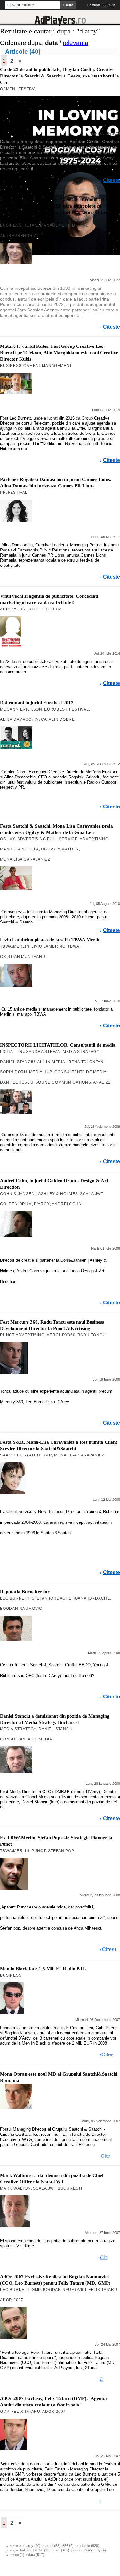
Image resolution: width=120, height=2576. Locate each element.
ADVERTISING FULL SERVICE (48, 839)
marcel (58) (52, 2546)
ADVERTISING (94, 839)
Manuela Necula (20, 849)
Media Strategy (81, 1052)
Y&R (48, 1455)
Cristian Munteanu (23, 957)
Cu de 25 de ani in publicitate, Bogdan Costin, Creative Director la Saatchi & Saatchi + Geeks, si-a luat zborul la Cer (60, 76)
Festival (28, 89)
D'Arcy (42, 1204)
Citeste (112, 180)
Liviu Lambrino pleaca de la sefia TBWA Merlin (50, 940)
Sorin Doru (14, 1072)
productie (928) (87, 2546)
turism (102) (60, 2550)
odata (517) (35, 2555)
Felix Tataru (103, 2290)
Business (11, 225)
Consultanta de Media (80, 1072)
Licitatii (9, 1052)
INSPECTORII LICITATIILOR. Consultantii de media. (58, 1045)
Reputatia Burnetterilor (25, 1592)
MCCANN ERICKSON (21, 709)
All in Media (51, 1062)
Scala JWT (92, 1194)
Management (55, 225)
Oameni (8, 89)
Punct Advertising (22, 1335)
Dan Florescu (17, 1082)
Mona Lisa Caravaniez (25, 859)
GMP (36, 2290)
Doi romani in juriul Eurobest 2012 (37, 703)
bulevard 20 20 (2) (34, 2550)
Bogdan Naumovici (22, 1609)
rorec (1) (17, 2555)
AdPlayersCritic (20, 609)
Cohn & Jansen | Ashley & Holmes (39, 1194)
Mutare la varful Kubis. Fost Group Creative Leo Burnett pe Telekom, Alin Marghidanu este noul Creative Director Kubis (59, 353)
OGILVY (8, 839)
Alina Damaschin (20, 719)
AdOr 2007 (12, 2300)
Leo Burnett (15, 1598)
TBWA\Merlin (15, 946)
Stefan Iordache (52, 1598)
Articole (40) (23, 51)
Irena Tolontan (85, 1062)
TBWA (73, 946)
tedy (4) (100, 2550)
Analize (102, 1082)
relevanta (76, 43)
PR (3, 493)
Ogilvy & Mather (60, 849)
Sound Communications (63, 1082)
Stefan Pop (61, 1851)
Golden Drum (16, 1204)
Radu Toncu (92, 1335)
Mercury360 (61, 1335)
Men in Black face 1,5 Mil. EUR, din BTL (43, 1969)
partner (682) (82, 2550)
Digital (80, 225)
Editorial (53, 609)
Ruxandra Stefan (40, 1052)
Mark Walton (16, 2188)
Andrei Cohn (67, 1204)
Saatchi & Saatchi (21, 1455)
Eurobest (56, 709)
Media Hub (41, 1072)
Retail (31, 225)
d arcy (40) (32, 2546)
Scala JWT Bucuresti (58, 2188)
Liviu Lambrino (48, 946)
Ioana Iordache (92, 1598)
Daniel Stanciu (18, 1062)
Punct (39, 1851)
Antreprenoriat (19, 236)
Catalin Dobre (58, 719)
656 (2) (68, 2546)
